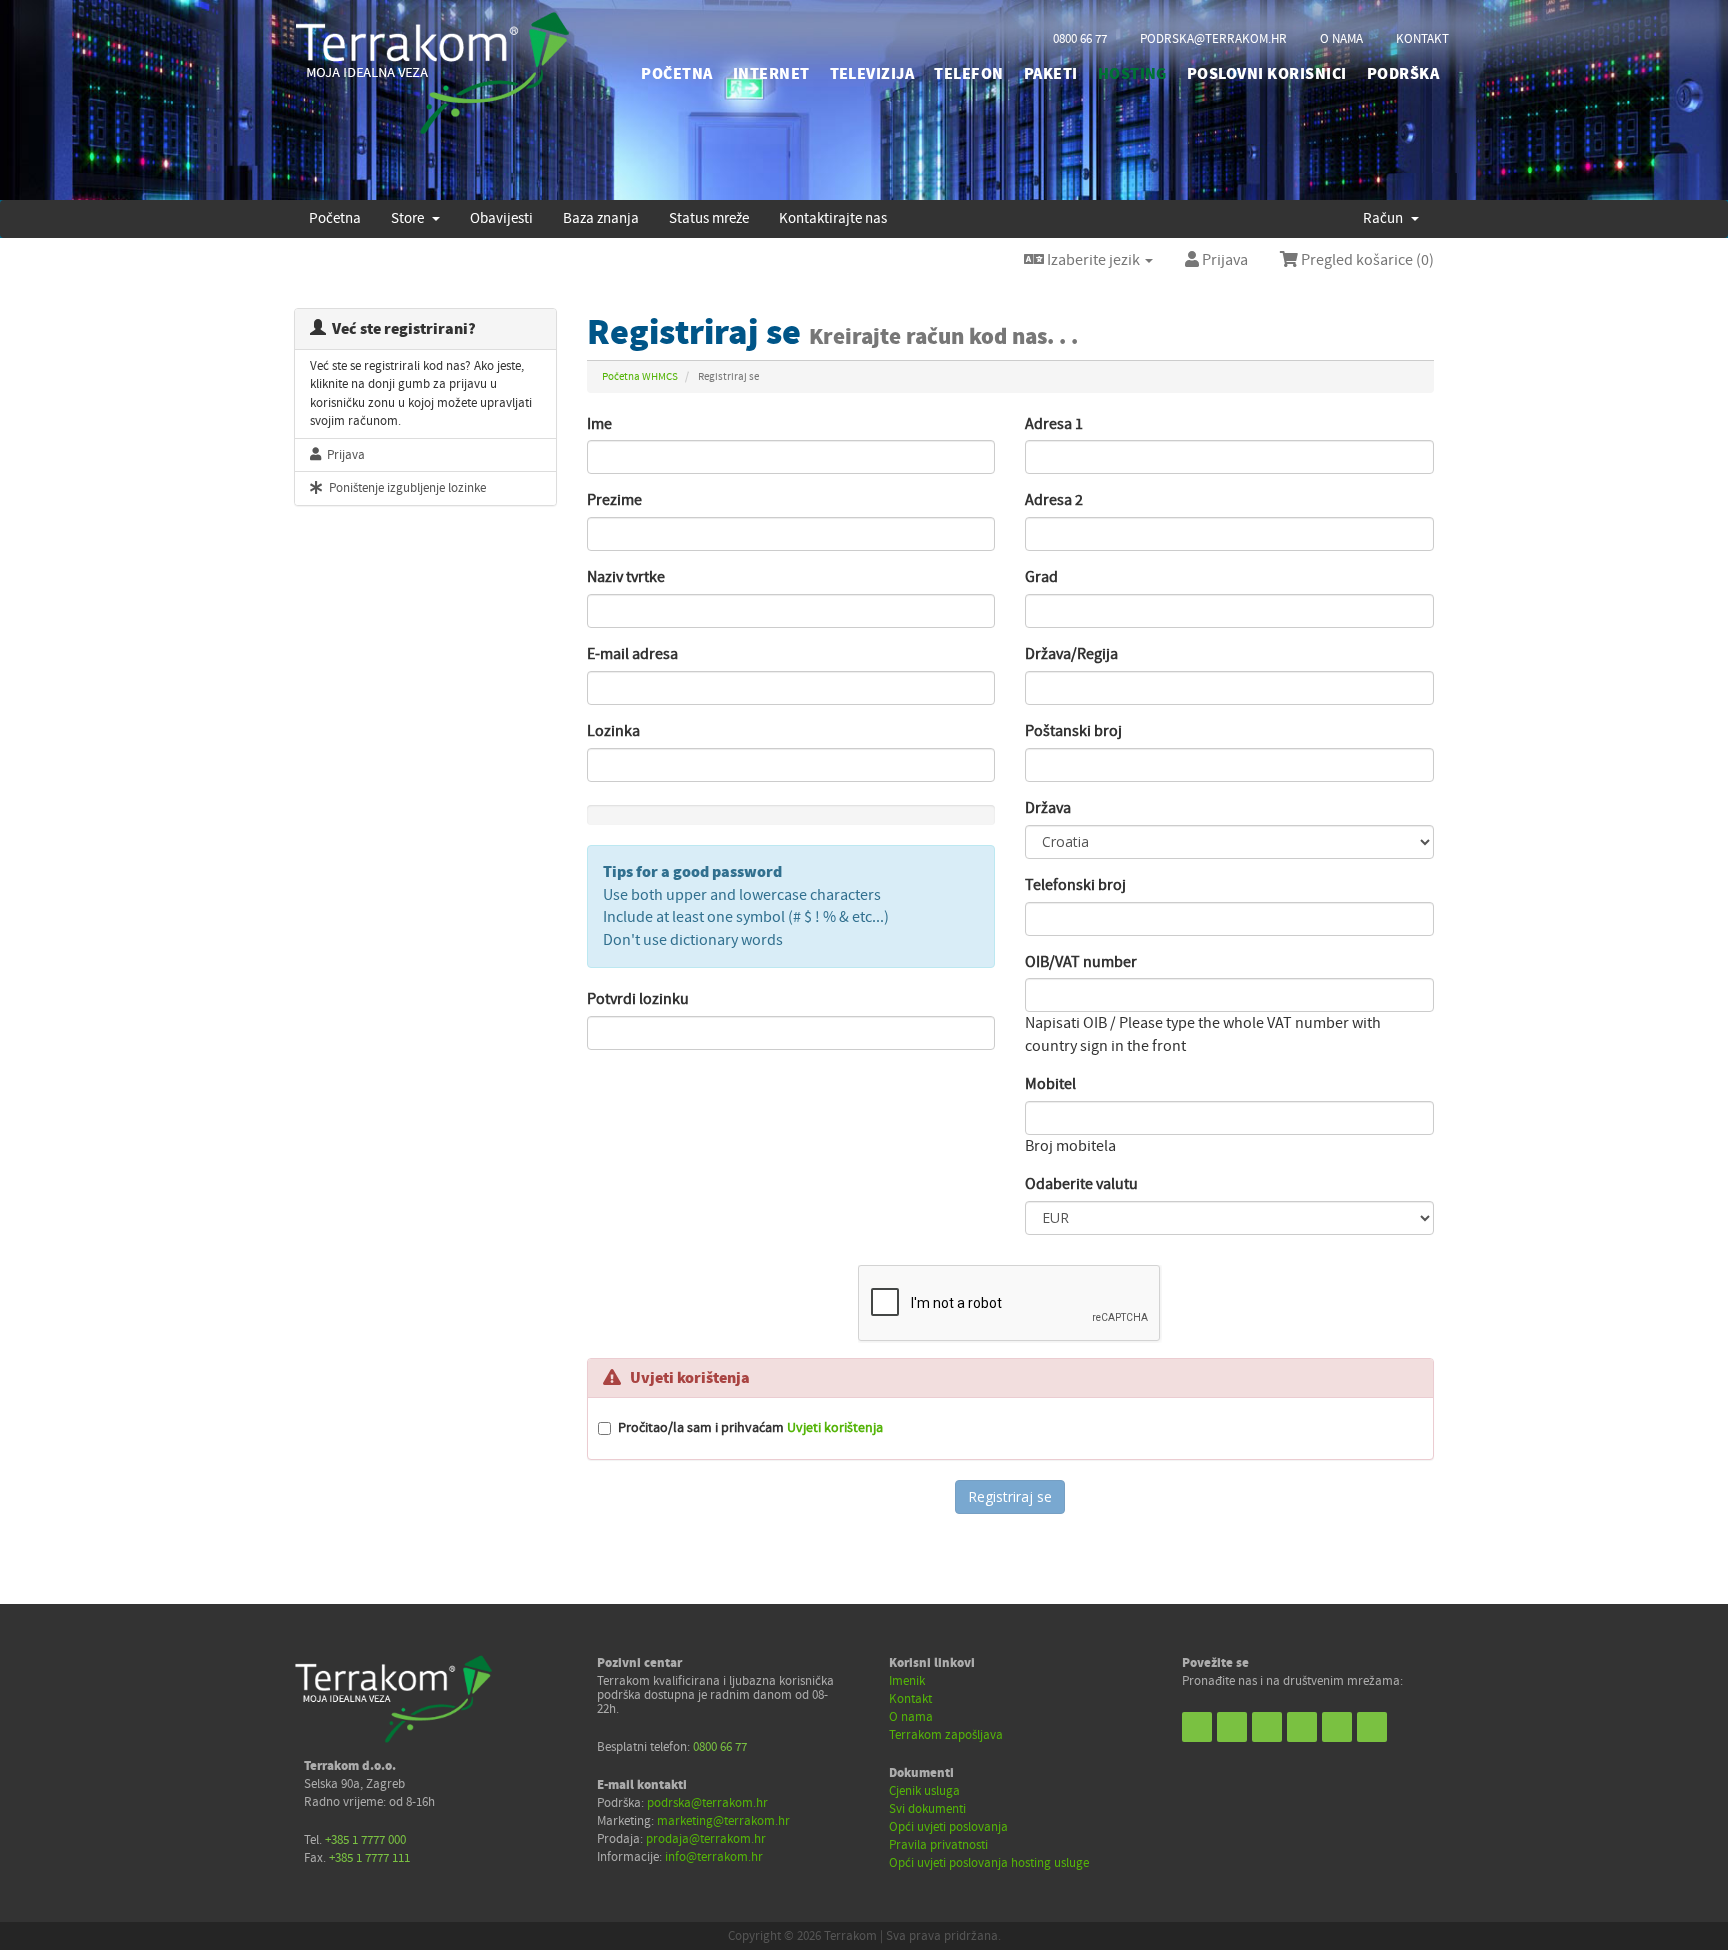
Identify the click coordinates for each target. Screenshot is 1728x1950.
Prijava (1223, 260)
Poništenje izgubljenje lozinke (404, 488)
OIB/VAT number (1081, 962)
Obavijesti (501, 218)
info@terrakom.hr (714, 1857)
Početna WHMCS (640, 376)
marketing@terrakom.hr (723, 1821)
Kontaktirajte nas (833, 218)
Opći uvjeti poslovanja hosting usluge (989, 1863)
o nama (1341, 39)
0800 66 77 (1080, 39)
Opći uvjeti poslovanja (948, 1827)
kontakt (1422, 39)
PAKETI (1051, 74)
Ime (599, 424)
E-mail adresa (632, 654)
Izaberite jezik (1093, 260)
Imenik (907, 1681)
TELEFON (968, 74)
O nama (911, 1717)
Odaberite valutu (1081, 1184)
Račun (1386, 218)
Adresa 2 (1054, 500)
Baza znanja (601, 218)
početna (676, 74)
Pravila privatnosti (938, 1845)
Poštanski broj (1073, 731)
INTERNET (771, 74)
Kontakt (910, 1699)
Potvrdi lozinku (638, 999)
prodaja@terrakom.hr (706, 1839)
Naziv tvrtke (626, 577)
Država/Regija (1071, 654)
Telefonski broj (1075, 885)
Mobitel (1050, 1084)
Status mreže (709, 218)
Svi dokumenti (927, 1809)
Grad (1041, 577)
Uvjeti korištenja (835, 1427)
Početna (335, 218)
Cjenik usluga (924, 1791)
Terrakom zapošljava (946, 1735)
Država (1048, 808)
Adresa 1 (1054, 424)
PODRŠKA (1403, 74)
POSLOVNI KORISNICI (1267, 74)
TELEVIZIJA (872, 74)
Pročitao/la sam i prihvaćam (750, 1427)
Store (410, 218)
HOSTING (1132, 74)
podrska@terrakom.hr (1213, 39)
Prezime (614, 500)
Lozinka (613, 731)
